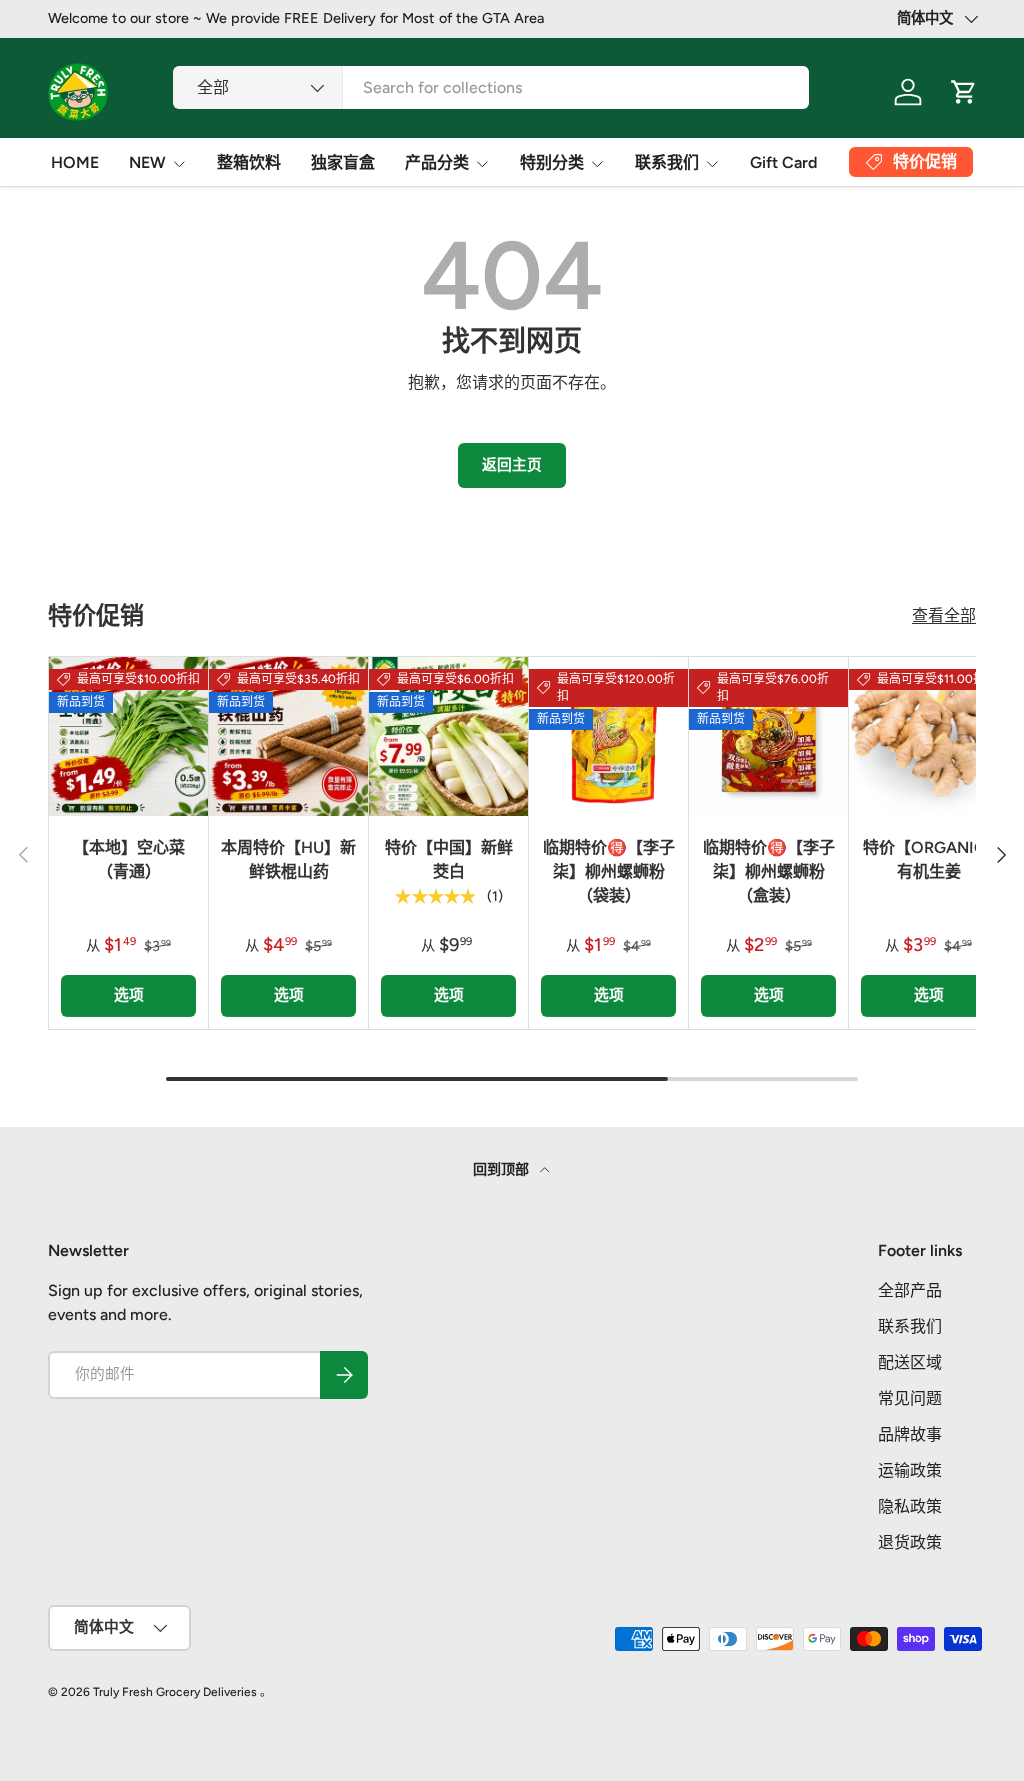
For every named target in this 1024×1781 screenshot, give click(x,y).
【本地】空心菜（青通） (129, 859)
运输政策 (910, 1470)
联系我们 (910, 1326)
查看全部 (944, 615)
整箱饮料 (249, 162)
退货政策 (910, 1542)
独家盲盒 (343, 162)
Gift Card (783, 162)
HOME (75, 162)
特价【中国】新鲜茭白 (449, 859)
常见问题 (910, 1398)
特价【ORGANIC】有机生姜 (928, 859)
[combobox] (491, 87)
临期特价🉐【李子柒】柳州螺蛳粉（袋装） (609, 871)
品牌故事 (910, 1434)
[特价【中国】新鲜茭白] (448, 736)
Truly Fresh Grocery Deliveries (175, 1692)
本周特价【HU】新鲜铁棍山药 (288, 859)
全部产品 (910, 1290)
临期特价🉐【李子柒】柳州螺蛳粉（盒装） (769, 871)
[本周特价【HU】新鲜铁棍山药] (288, 736)
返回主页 (512, 465)
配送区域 (910, 1362)
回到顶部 (502, 1169)
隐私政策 (910, 1506)
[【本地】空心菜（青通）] (128, 736)
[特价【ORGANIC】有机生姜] (928, 736)
